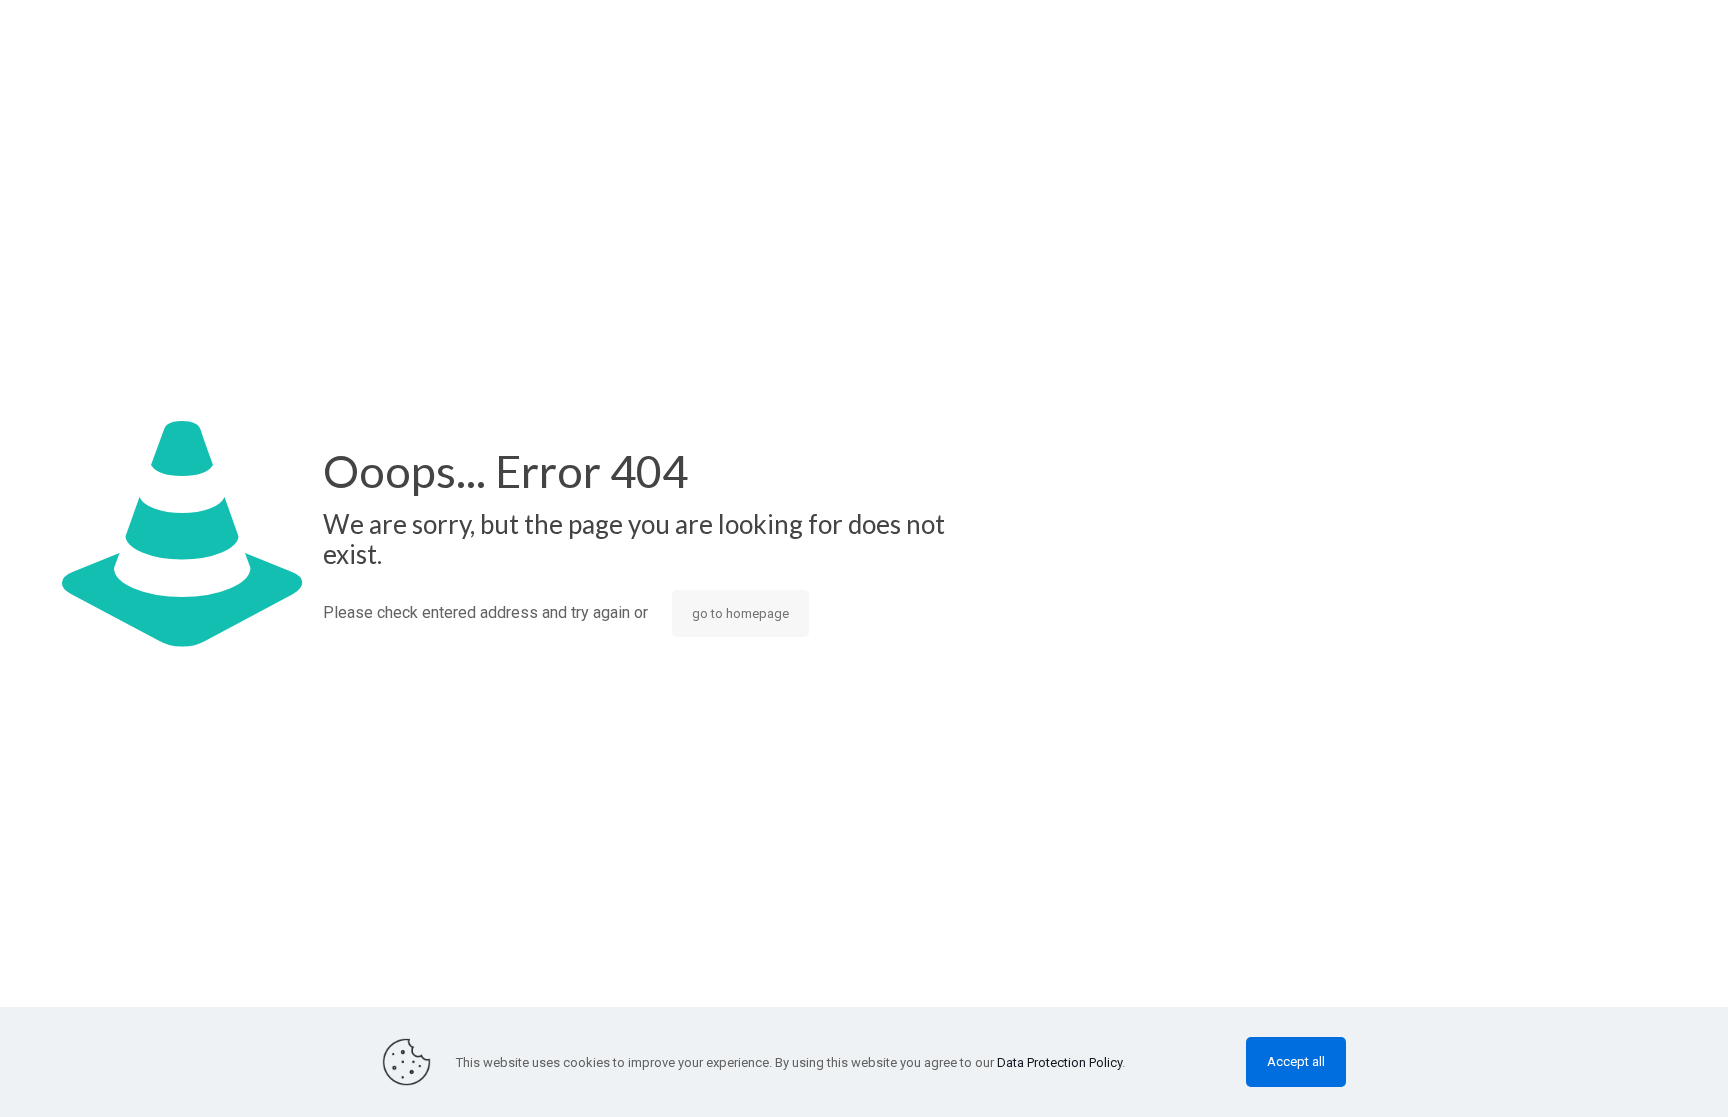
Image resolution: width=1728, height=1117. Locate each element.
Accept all (1296, 1061)
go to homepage (740, 613)
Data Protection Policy (1059, 1062)
